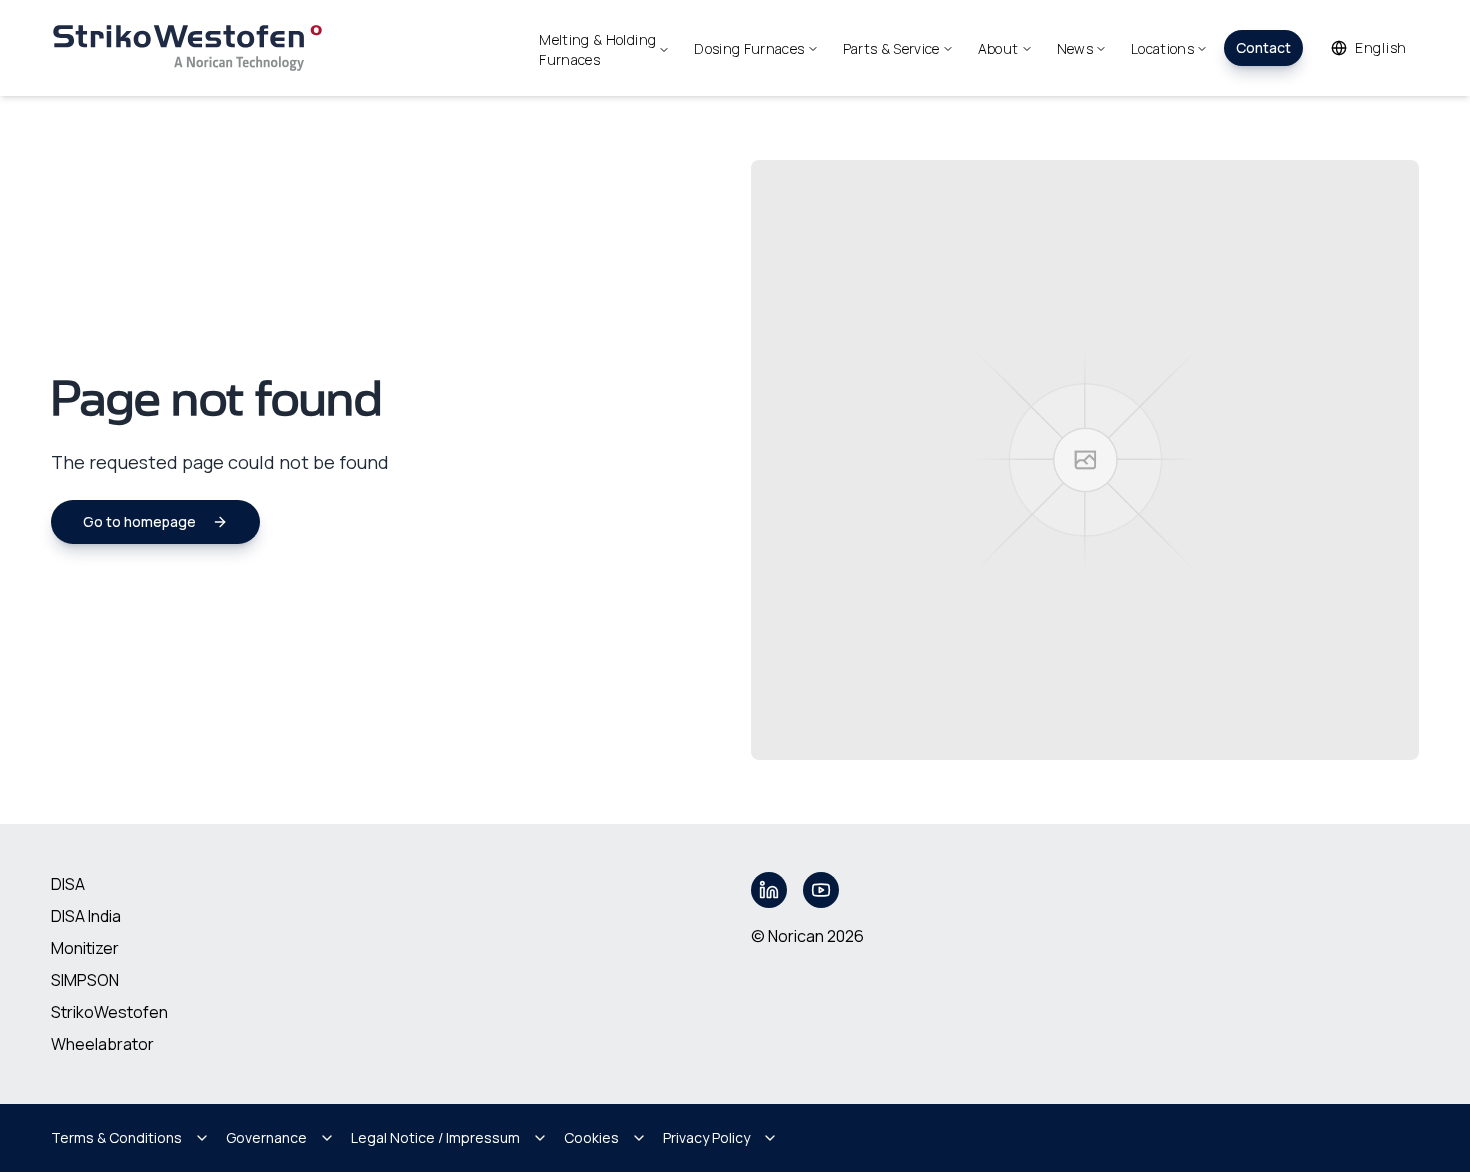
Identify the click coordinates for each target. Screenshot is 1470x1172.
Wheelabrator (102, 1044)
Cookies (591, 1137)
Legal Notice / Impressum (435, 1137)
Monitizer (85, 948)
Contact (1263, 47)
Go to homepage (139, 521)
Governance (266, 1137)
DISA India (86, 916)
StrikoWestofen (109, 1012)
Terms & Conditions (116, 1137)
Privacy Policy (706, 1137)
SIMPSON (85, 980)
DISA (68, 884)
